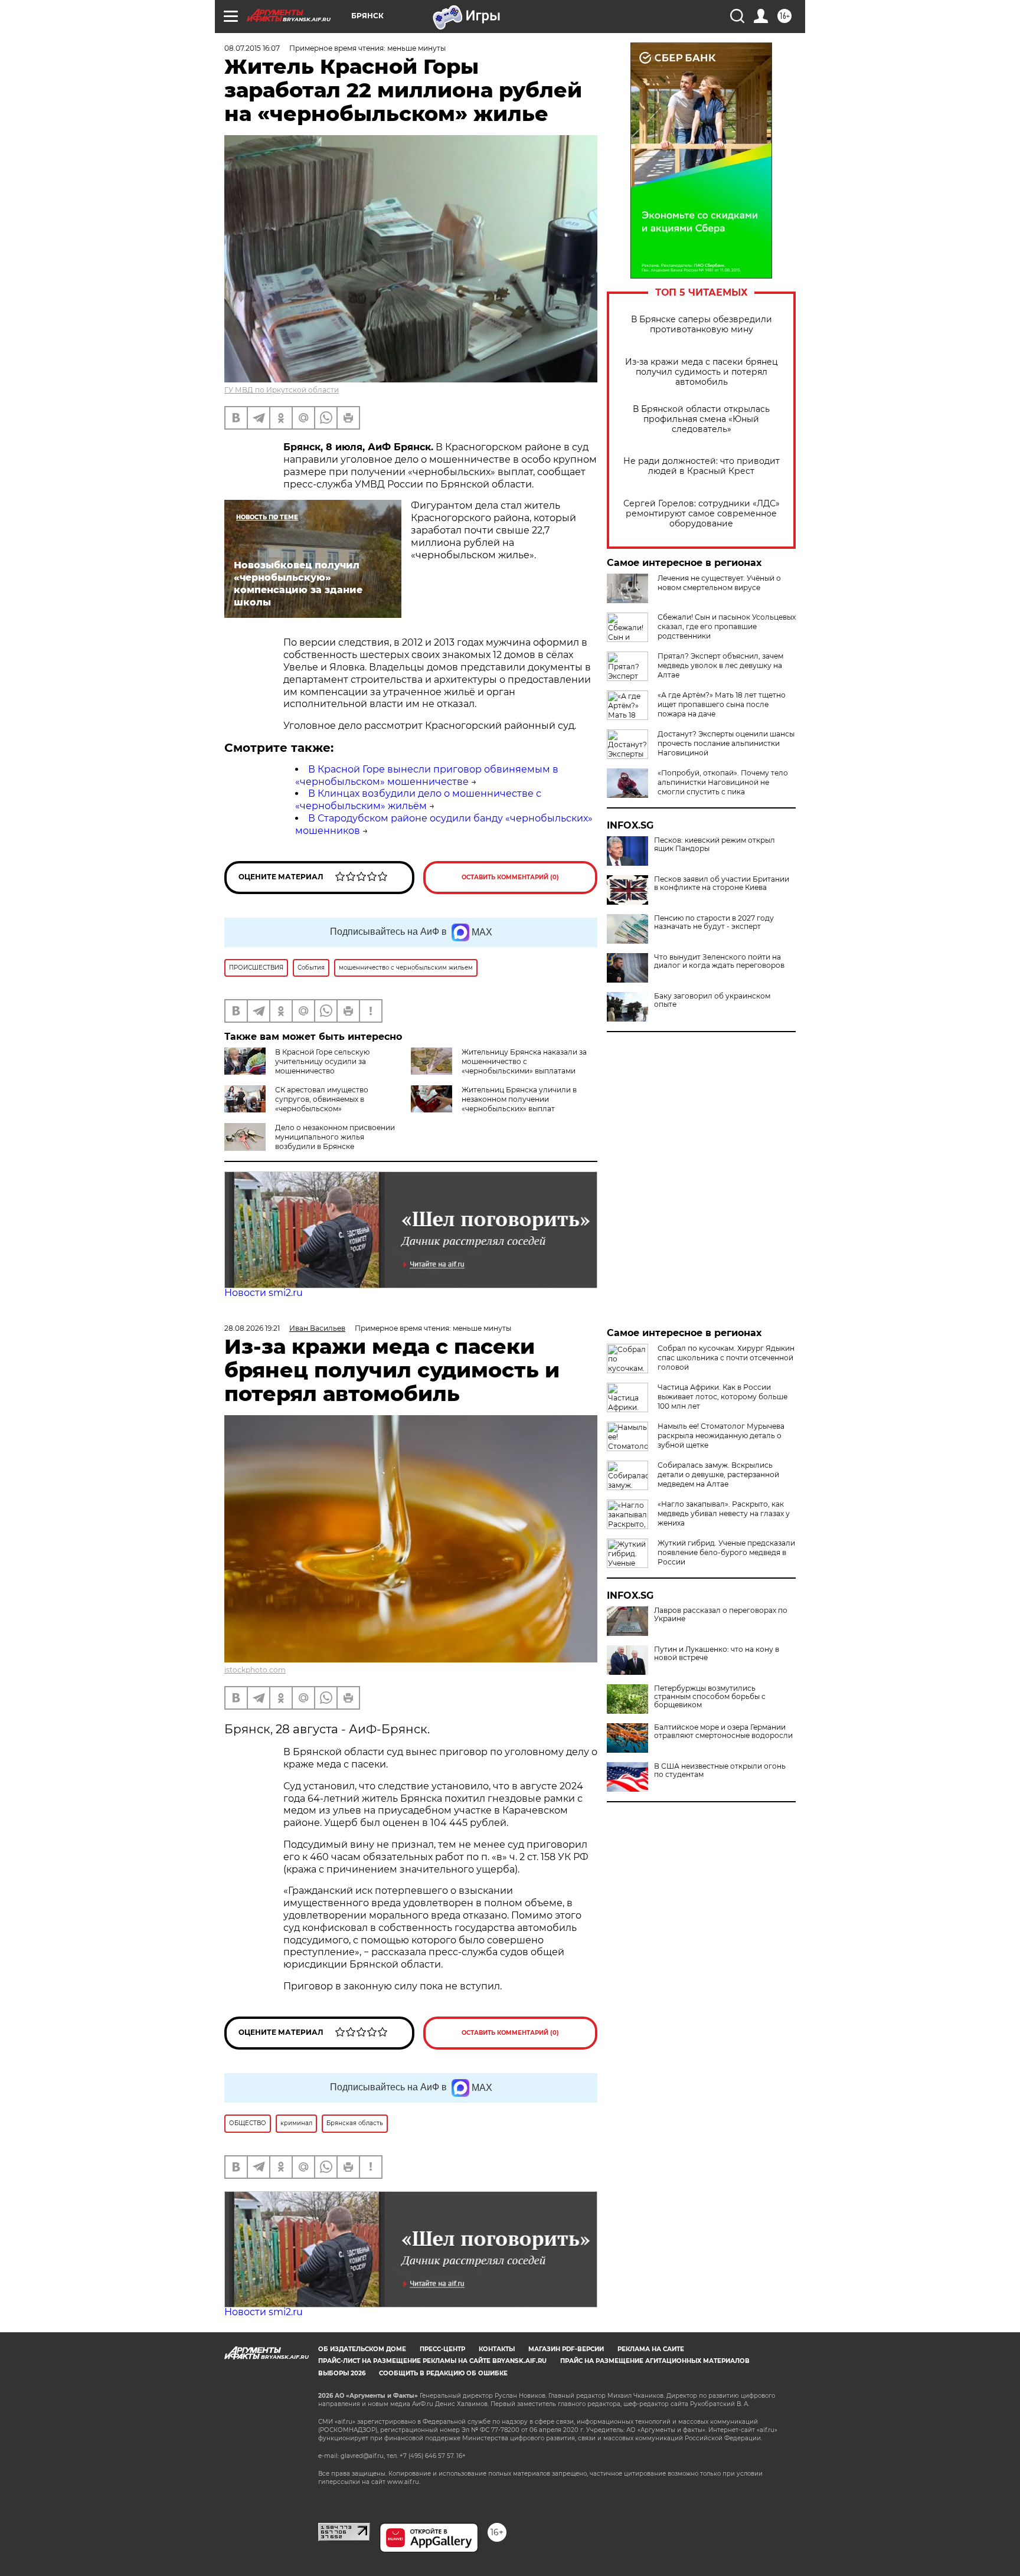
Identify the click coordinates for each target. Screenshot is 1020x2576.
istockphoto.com (255, 1670)
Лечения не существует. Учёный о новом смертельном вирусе (719, 583)
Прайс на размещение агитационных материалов (655, 2361)
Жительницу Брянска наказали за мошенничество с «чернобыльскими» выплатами (524, 1061)
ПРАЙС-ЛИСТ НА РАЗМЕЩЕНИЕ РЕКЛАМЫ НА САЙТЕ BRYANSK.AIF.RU (432, 2361)
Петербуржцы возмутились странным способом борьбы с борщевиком (710, 1697)
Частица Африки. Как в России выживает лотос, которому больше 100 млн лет (722, 1397)
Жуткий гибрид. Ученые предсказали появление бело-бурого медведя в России (726, 1552)
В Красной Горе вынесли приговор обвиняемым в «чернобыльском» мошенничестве (427, 775)
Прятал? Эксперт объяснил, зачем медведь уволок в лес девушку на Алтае (720, 665)
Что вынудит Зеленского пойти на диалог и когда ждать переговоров (719, 961)
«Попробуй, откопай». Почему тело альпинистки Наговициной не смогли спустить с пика (723, 782)
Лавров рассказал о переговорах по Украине (721, 1615)
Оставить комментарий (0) (510, 877)
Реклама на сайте (651, 2349)
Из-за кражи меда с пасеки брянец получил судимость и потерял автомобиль (702, 372)
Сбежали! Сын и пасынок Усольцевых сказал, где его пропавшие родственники (727, 626)
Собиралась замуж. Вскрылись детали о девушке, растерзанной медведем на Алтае (718, 1474)
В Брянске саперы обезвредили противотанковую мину (702, 325)
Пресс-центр (442, 2349)
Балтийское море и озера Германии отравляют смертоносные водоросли (723, 1731)
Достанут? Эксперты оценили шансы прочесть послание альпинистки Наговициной (726, 743)
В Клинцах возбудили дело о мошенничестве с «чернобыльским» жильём (418, 800)
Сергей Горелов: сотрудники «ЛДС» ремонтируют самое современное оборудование (702, 514)
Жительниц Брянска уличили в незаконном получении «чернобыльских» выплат (519, 1099)
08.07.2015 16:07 (252, 48)
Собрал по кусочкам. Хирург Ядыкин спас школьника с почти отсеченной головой (726, 1358)
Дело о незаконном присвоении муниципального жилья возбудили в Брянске (335, 1137)
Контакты (497, 2349)
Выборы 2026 (342, 2373)
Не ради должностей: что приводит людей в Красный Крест (702, 466)
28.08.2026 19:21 (252, 1328)
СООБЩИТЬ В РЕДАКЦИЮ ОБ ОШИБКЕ (443, 2373)
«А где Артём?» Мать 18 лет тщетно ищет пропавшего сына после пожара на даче (722, 704)
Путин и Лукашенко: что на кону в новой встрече (717, 1654)
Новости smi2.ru (264, 1293)
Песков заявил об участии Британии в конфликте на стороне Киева (722, 883)
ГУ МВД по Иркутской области (282, 390)
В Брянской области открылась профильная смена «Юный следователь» (701, 419)
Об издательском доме (362, 2349)
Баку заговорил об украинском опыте (712, 1000)
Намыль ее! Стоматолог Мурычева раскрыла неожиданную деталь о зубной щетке (721, 1436)
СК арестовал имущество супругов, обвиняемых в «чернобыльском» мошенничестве (296, 1104)
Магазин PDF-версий (566, 2349)
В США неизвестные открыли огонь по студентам (720, 1770)
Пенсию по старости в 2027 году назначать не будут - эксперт (714, 922)
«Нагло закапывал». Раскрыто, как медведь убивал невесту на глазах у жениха (724, 1513)
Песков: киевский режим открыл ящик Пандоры (715, 845)
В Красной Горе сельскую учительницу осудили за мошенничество (322, 1061)
